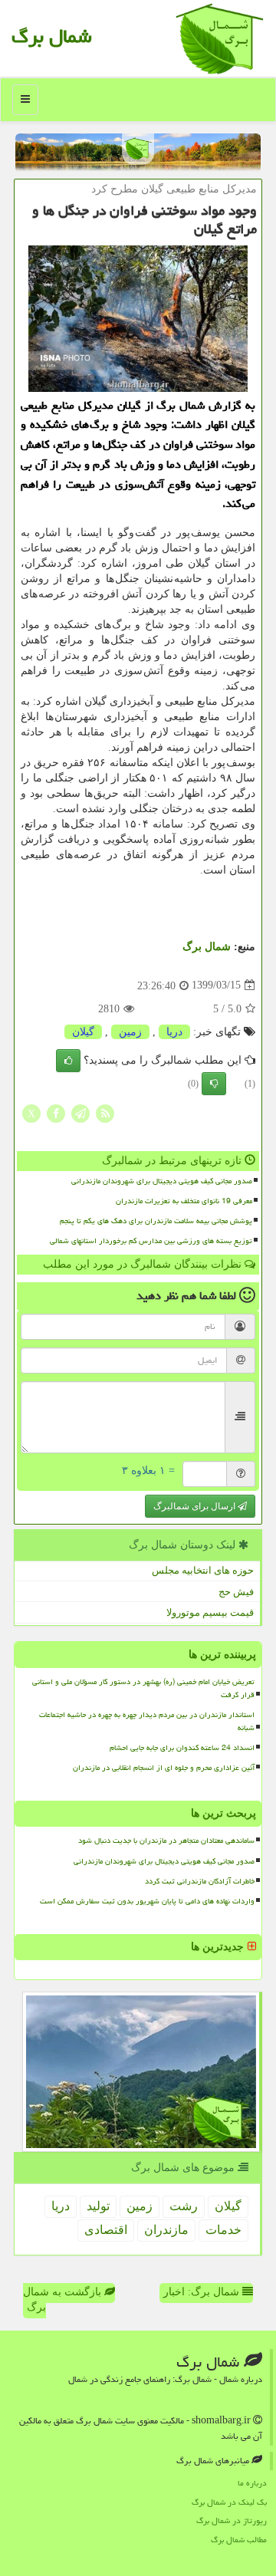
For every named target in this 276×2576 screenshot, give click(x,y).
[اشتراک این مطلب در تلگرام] (80, 1112)
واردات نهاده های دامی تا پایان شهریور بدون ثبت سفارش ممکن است (147, 1901)
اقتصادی (106, 2230)
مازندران (166, 2230)
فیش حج (236, 1592)
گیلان (83, 1032)
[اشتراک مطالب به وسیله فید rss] (105, 1112)
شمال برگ (52, 36)
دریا (174, 1032)
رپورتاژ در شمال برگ (232, 2520)
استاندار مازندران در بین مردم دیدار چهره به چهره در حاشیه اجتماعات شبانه (147, 1721)
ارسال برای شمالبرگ (195, 1506)
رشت (184, 2206)
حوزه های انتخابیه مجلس (203, 1570)
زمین (130, 1032)
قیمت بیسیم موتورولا (210, 1612)
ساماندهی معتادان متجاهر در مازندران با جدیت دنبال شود (166, 1841)
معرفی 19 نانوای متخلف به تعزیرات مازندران (184, 1201)
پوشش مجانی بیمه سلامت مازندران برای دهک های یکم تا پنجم (156, 1221)
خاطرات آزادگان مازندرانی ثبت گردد (200, 1881)
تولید (98, 2206)
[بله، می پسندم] (68, 1061)
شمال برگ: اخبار (203, 2292)
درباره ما (252, 2483)
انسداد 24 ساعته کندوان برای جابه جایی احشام (182, 1748)
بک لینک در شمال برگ (229, 2502)
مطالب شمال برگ (239, 2540)
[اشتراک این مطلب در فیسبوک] (56, 1112)
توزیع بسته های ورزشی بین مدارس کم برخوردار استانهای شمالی (151, 1241)
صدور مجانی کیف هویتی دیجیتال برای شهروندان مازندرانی (162, 1181)
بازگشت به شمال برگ (64, 2300)
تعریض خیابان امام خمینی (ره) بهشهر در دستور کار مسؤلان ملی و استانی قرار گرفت (143, 1688)
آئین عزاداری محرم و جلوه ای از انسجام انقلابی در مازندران (164, 1768)
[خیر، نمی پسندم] (214, 1084)
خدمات (223, 2230)
